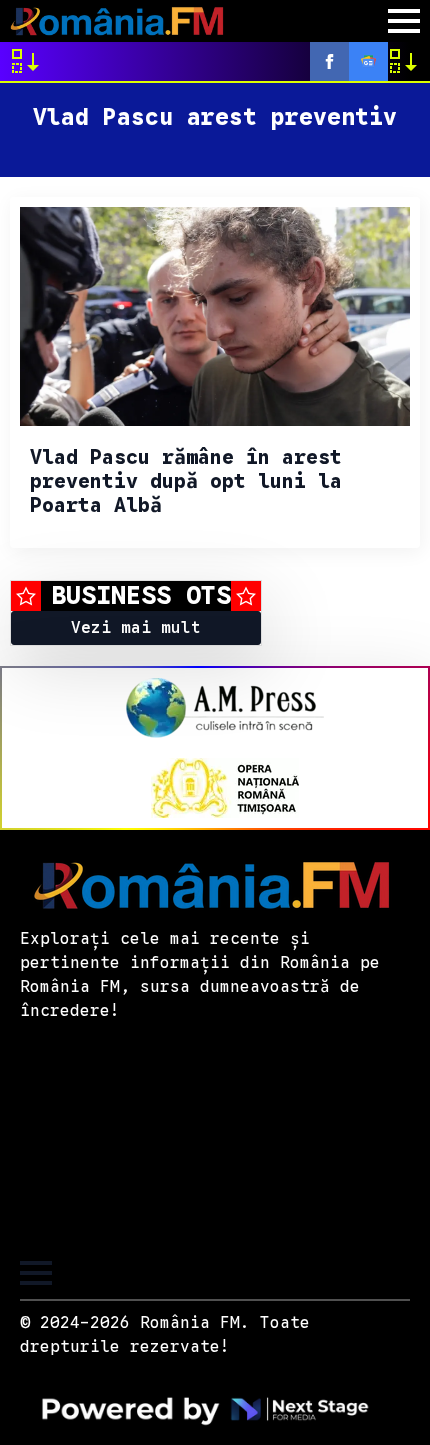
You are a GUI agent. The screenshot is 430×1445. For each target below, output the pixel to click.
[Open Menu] (404, 21)
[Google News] (368, 61)
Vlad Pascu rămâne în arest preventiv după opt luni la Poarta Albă (186, 482)
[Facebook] (329, 61)
